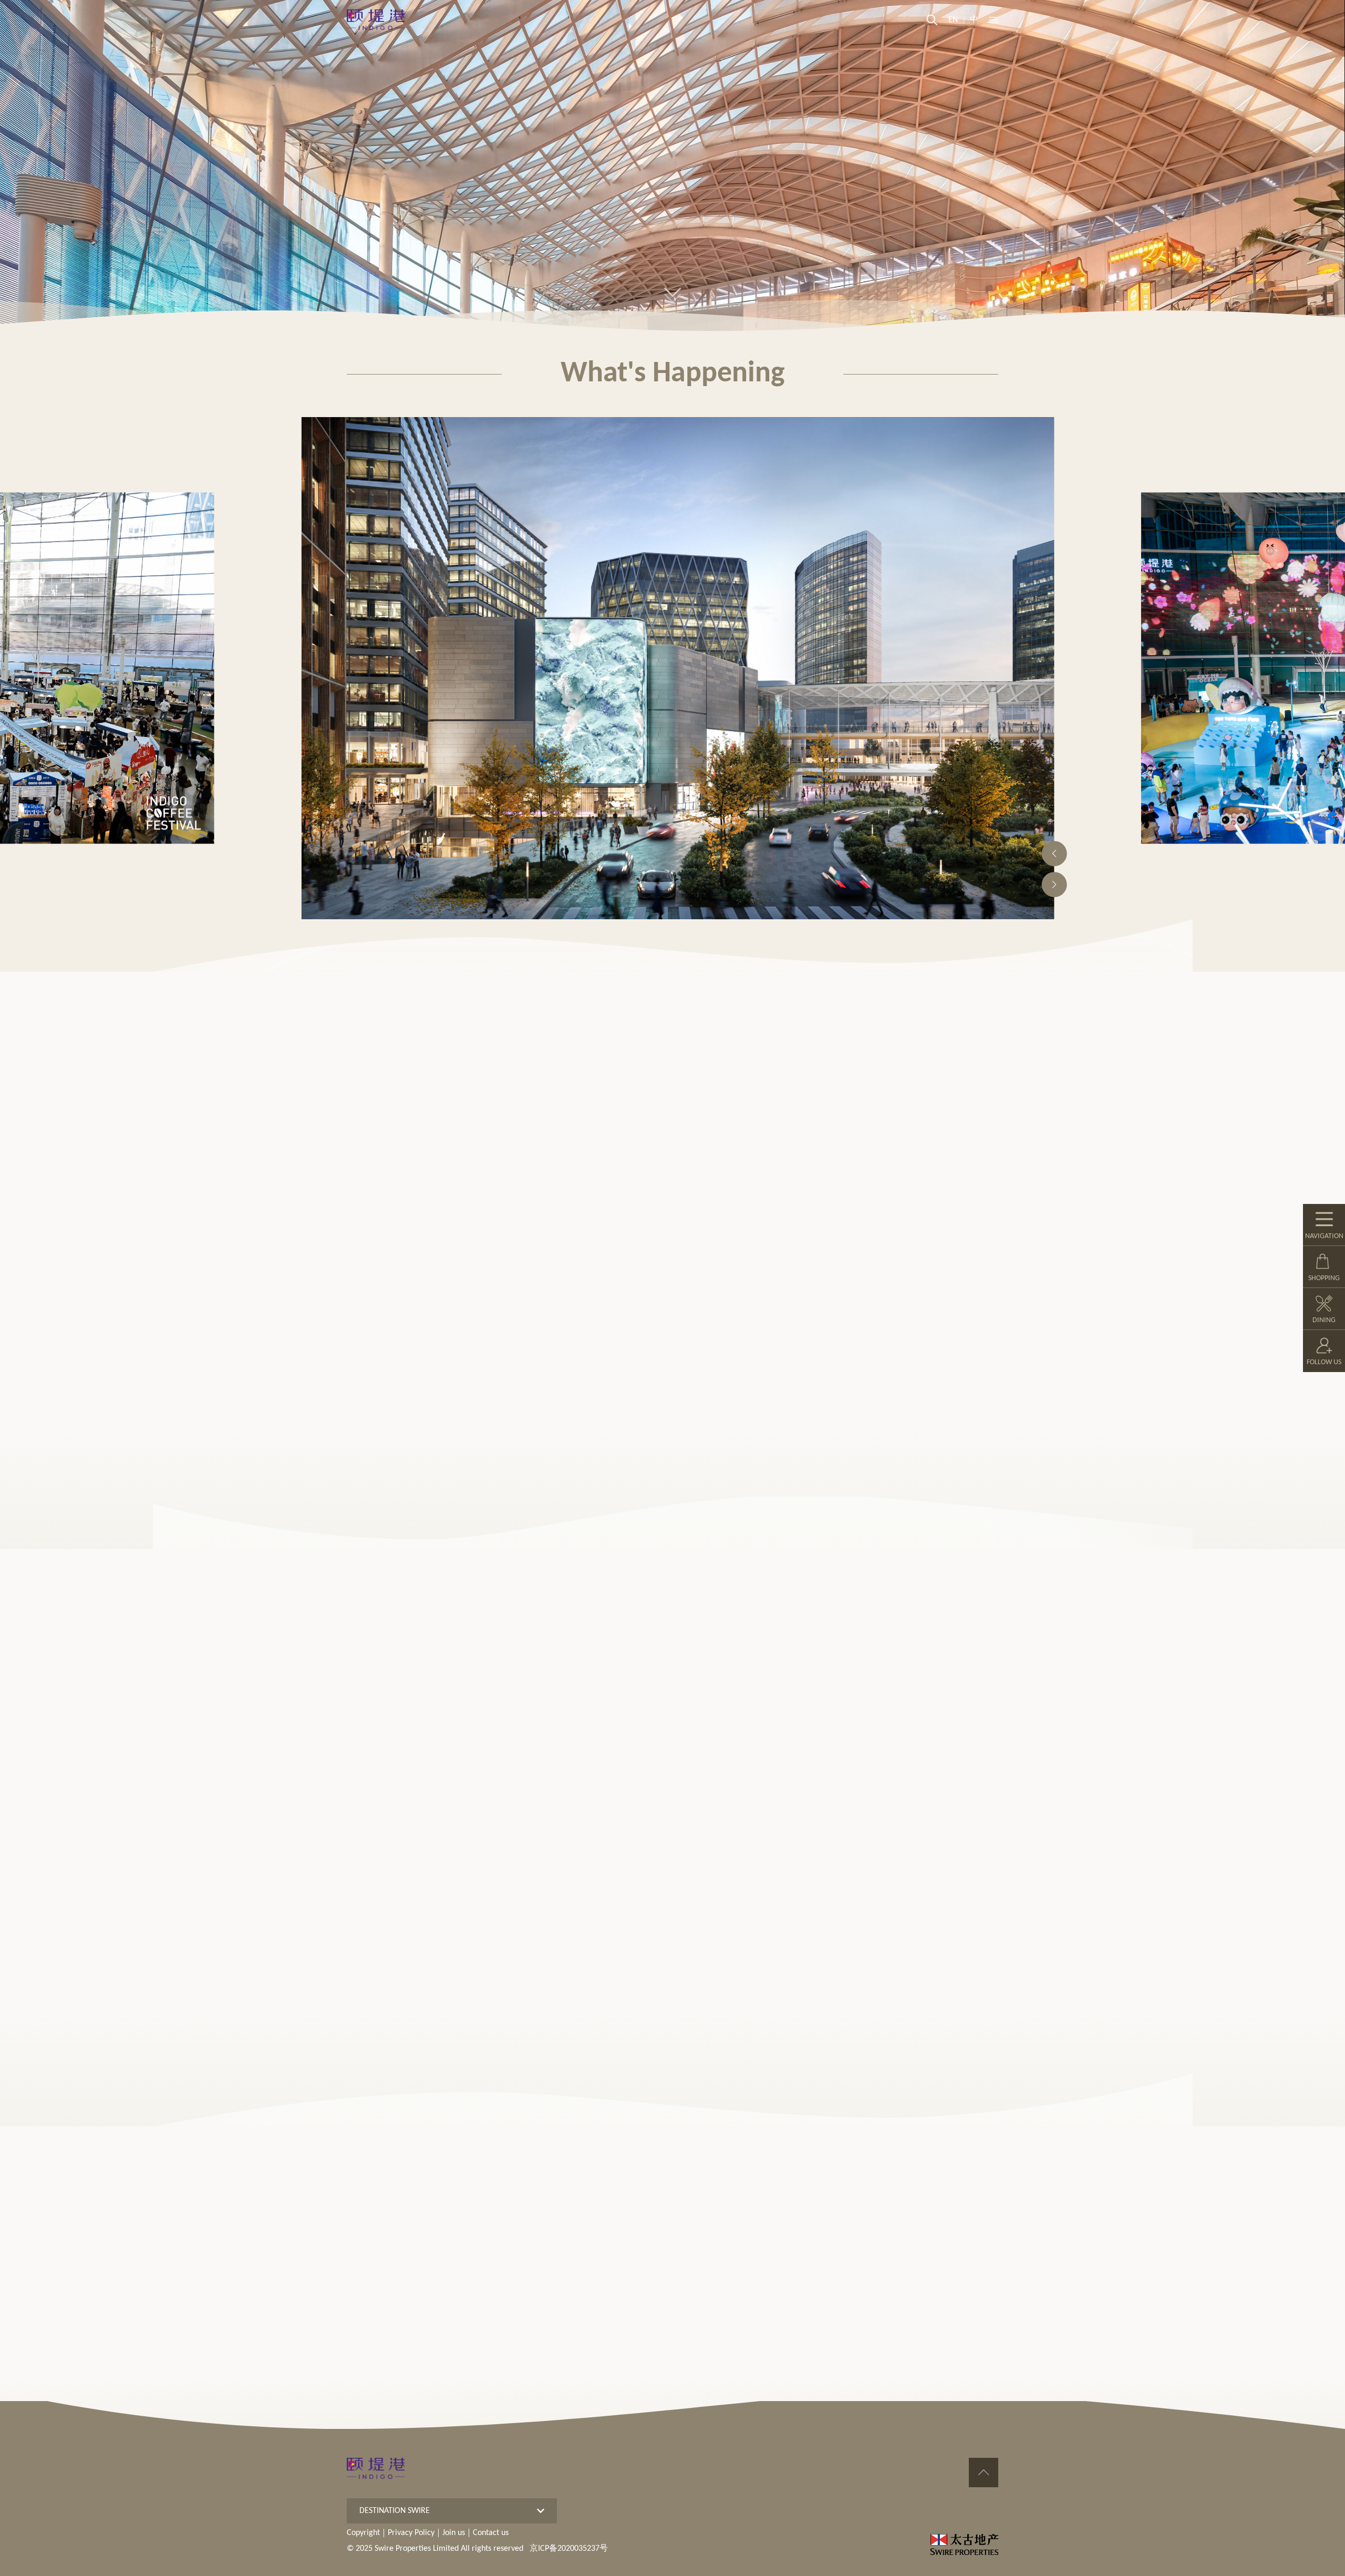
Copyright (363, 2533)
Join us (454, 2533)
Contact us (491, 2533)
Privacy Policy (411, 2533)
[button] (1054, 854)
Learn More (368, 1089)
